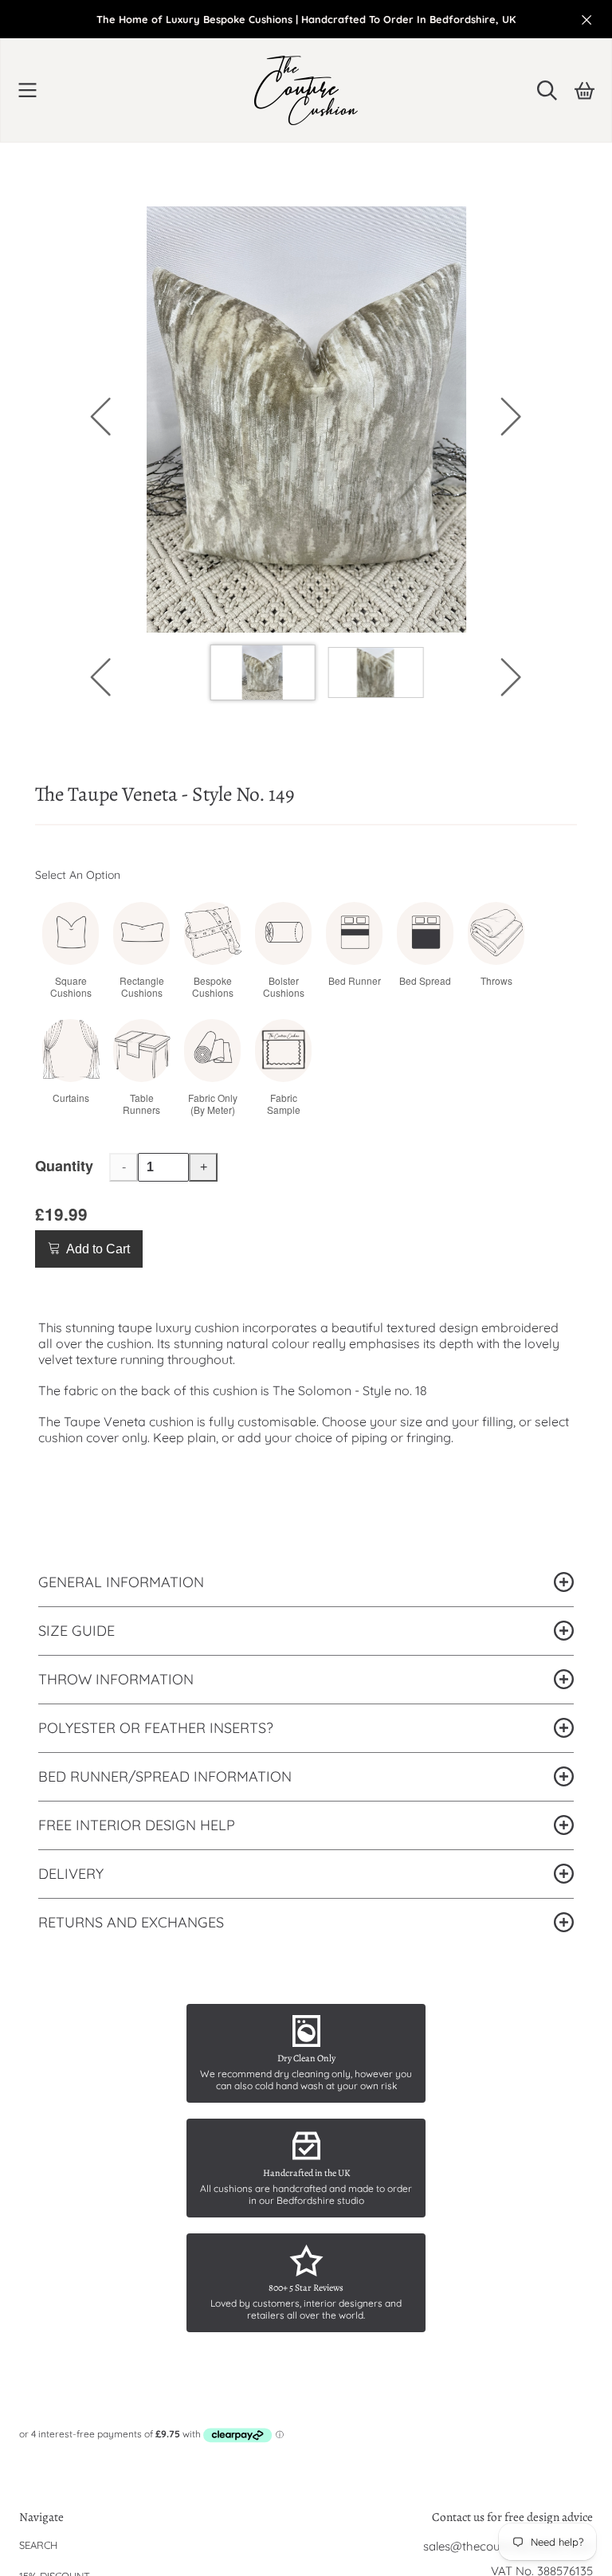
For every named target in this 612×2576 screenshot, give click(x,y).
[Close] (586, 20)
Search (38, 2545)
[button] (28, 90)
